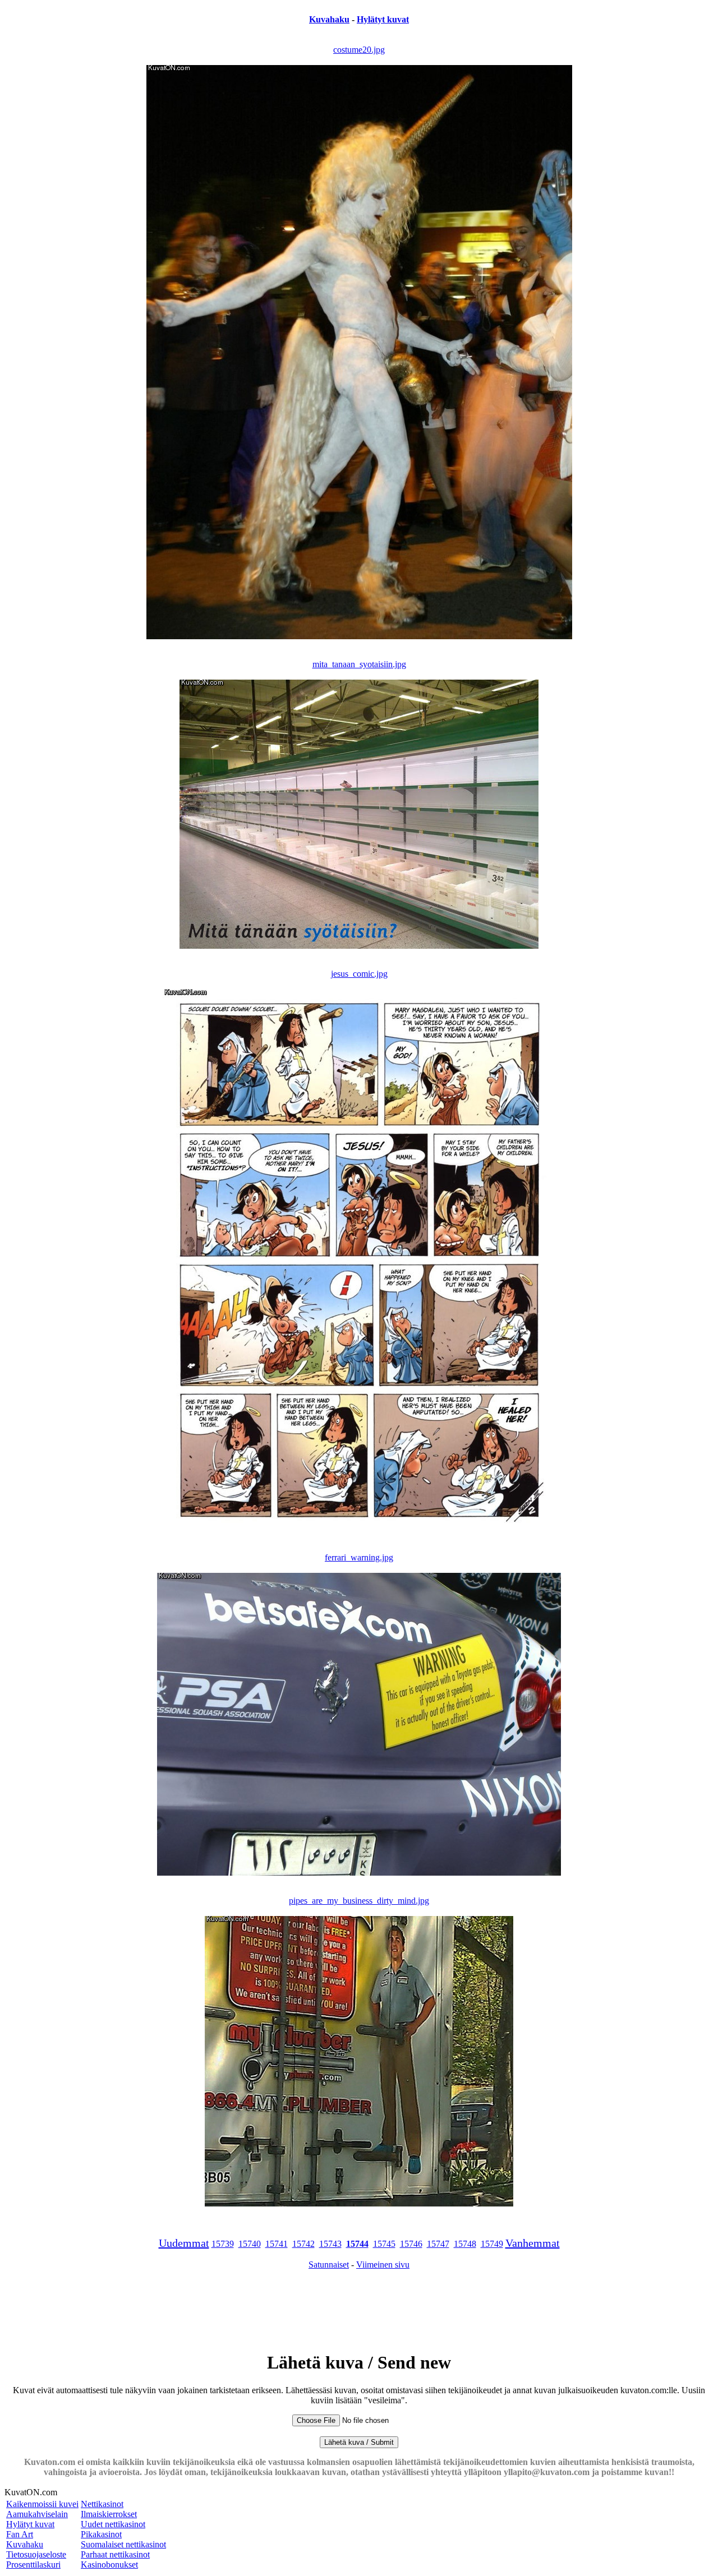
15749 (492, 2244)
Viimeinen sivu (383, 2265)
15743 (330, 2244)
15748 (465, 2244)
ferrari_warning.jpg (359, 1557)
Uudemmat (184, 2243)
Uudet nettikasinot (113, 2524)
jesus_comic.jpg (359, 974)
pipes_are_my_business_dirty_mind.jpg (359, 1901)
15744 (357, 2244)
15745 (384, 2244)
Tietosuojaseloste (36, 2554)
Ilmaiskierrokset (109, 2514)
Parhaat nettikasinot (115, 2554)
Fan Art (20, 2534)
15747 (438, 2244)
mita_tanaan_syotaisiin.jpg (359, 664)
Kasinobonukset (109, 2565)
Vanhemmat (533, 2243)
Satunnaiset (329, 2265)
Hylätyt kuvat (383, 19)
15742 (303, 2244)
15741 (277, 2244)
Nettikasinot (102, 2504)
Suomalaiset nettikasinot (123, 2544)
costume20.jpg (359, 50)
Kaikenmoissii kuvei (42, 2504)
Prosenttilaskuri (33, 2565)
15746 (411, 2244)
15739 (223, 2244)
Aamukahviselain (37, 2514)
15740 (250, 2244)
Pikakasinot (101, 2534)
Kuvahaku (329, 19)
